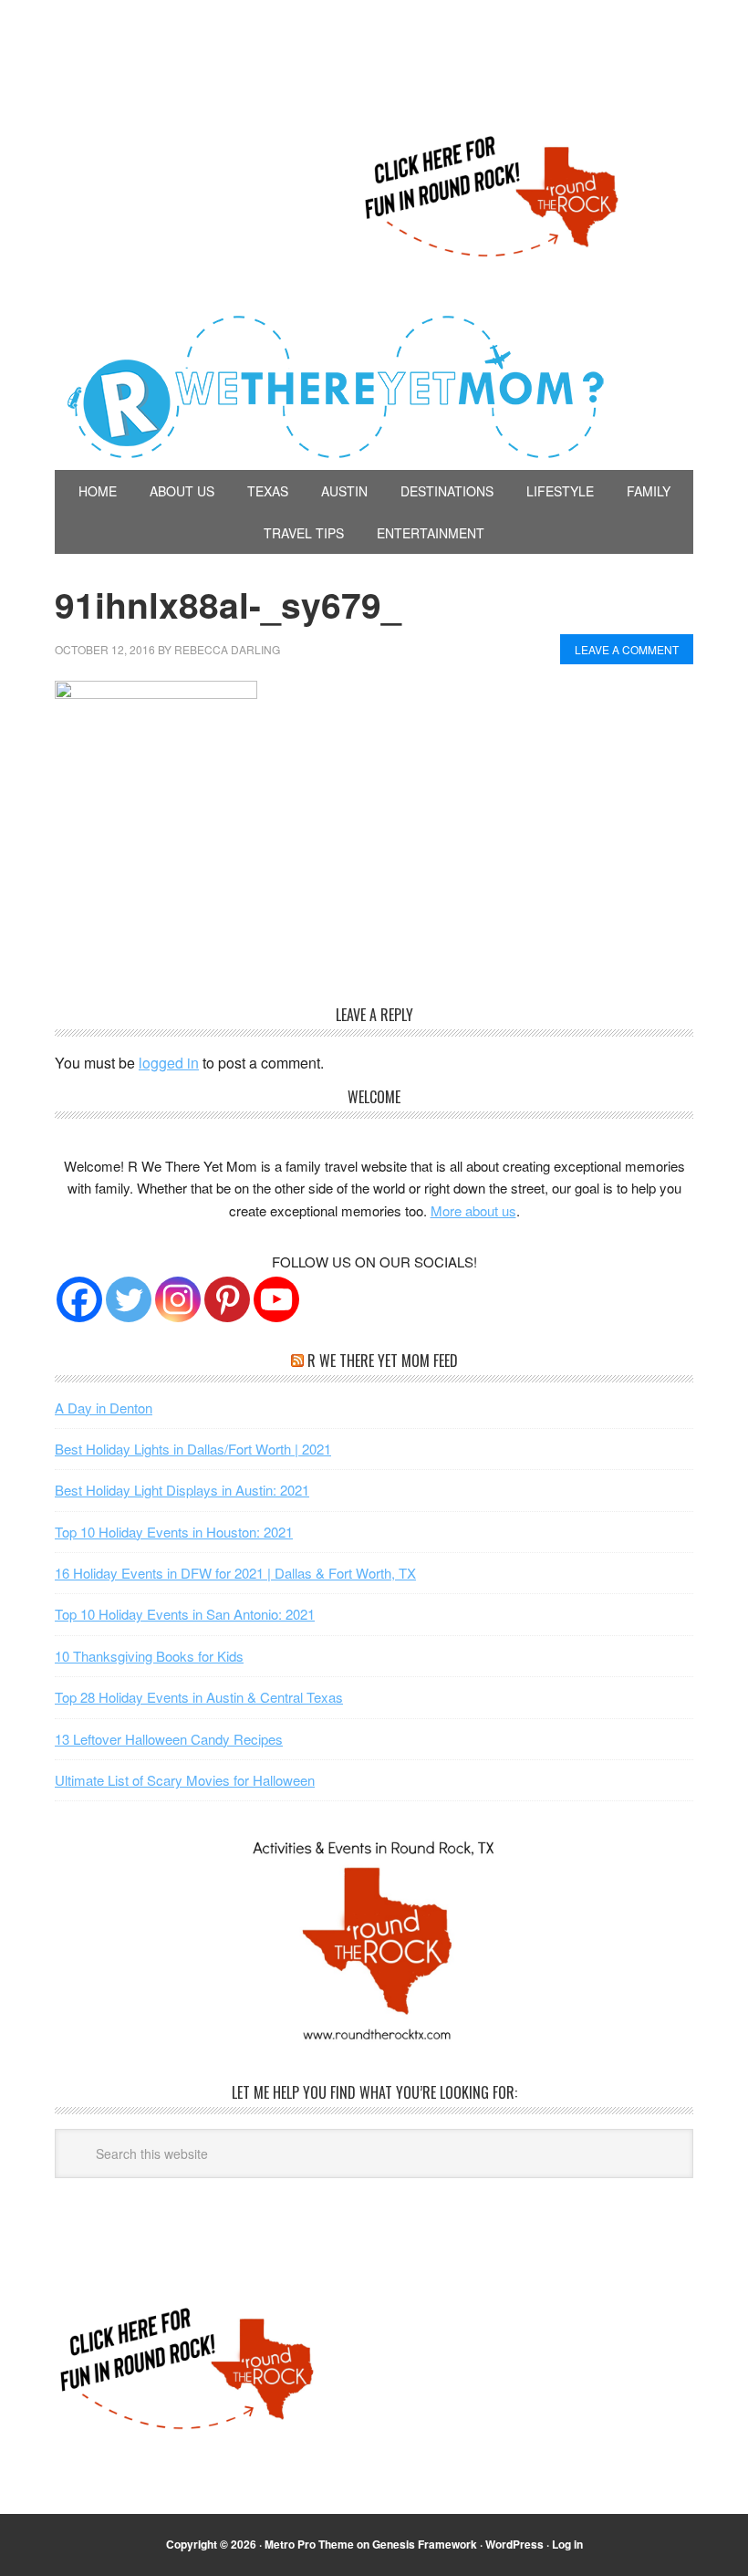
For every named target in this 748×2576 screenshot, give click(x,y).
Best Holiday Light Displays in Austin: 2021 (182, 1490)
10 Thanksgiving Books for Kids (149, 1656)
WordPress (514, 2544)
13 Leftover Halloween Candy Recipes (169, 1739)
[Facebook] (79, 1299)
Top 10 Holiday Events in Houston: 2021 (174, 1532)
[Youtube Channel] (276, 1299)
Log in (567, 2544)
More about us (473, 1210)
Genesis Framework (425, 2544)
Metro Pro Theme (309, 2544)
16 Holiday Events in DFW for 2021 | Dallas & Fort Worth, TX (235, 1573)
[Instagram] (178, 1299)
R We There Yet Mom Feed (383, 1361)
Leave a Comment (627, 649)
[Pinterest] (227, 1299)
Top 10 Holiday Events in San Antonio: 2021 (185, 1614)
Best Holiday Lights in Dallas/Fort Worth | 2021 (193, 1449)
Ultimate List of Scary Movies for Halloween (185, 1780)
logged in (169, 1063)
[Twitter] (129, 1299)
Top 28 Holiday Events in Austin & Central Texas (199, 1697)
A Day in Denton (104, 1408)
